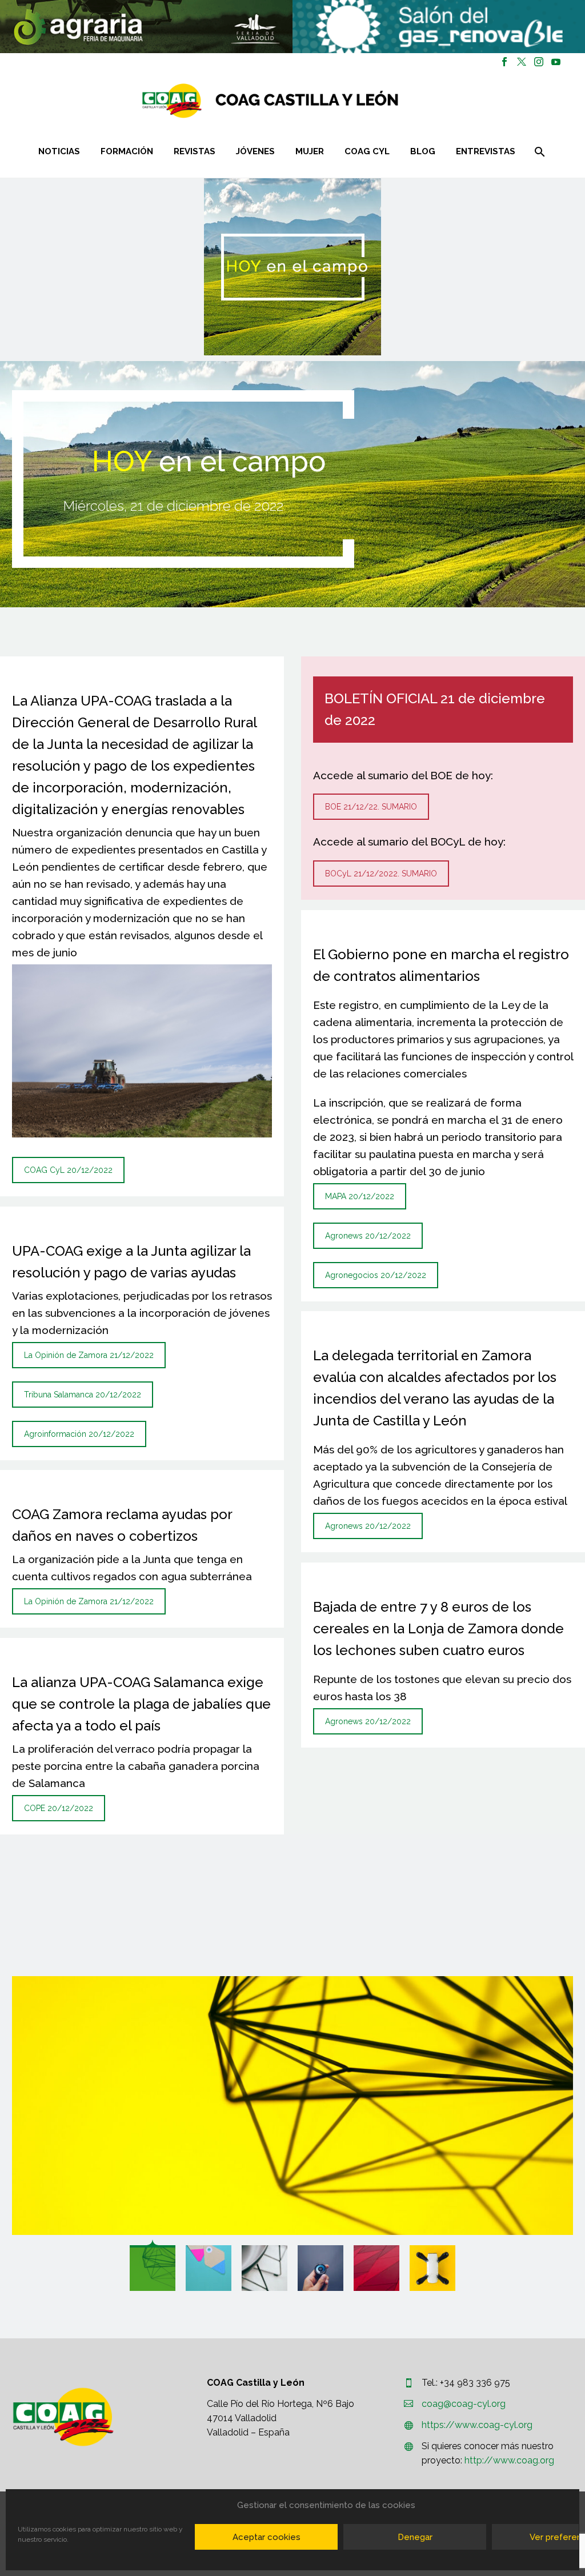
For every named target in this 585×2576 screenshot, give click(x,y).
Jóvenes (255, 151)
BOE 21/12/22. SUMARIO (371, 807)
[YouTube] (556, 62)
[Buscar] (538, 152)
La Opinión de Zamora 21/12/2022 (89, 1355)
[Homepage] (338, 101)
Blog (423, 151)
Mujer (310, 151)
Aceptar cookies (267, 2537)
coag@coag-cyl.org (464, 2404)
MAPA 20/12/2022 (360, 1196)
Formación (127, 151)
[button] (146, 27)
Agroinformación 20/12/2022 (79, 1434)
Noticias (59, 151)
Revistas (195, 151)
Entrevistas (486, 151)
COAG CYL (367, 151)
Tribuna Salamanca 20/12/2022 (83, 1395)
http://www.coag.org (509, 2460)
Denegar (415, 2537)
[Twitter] (522, 62)
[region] (146, 27)
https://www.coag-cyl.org (477, 2425)
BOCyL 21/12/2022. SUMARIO (381, 874)
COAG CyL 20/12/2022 (68, 1170)
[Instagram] (539, 62)
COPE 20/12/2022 (59, 1808)
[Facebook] (504, 62)
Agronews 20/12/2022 (368, 1236)
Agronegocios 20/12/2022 (376, 1275)
